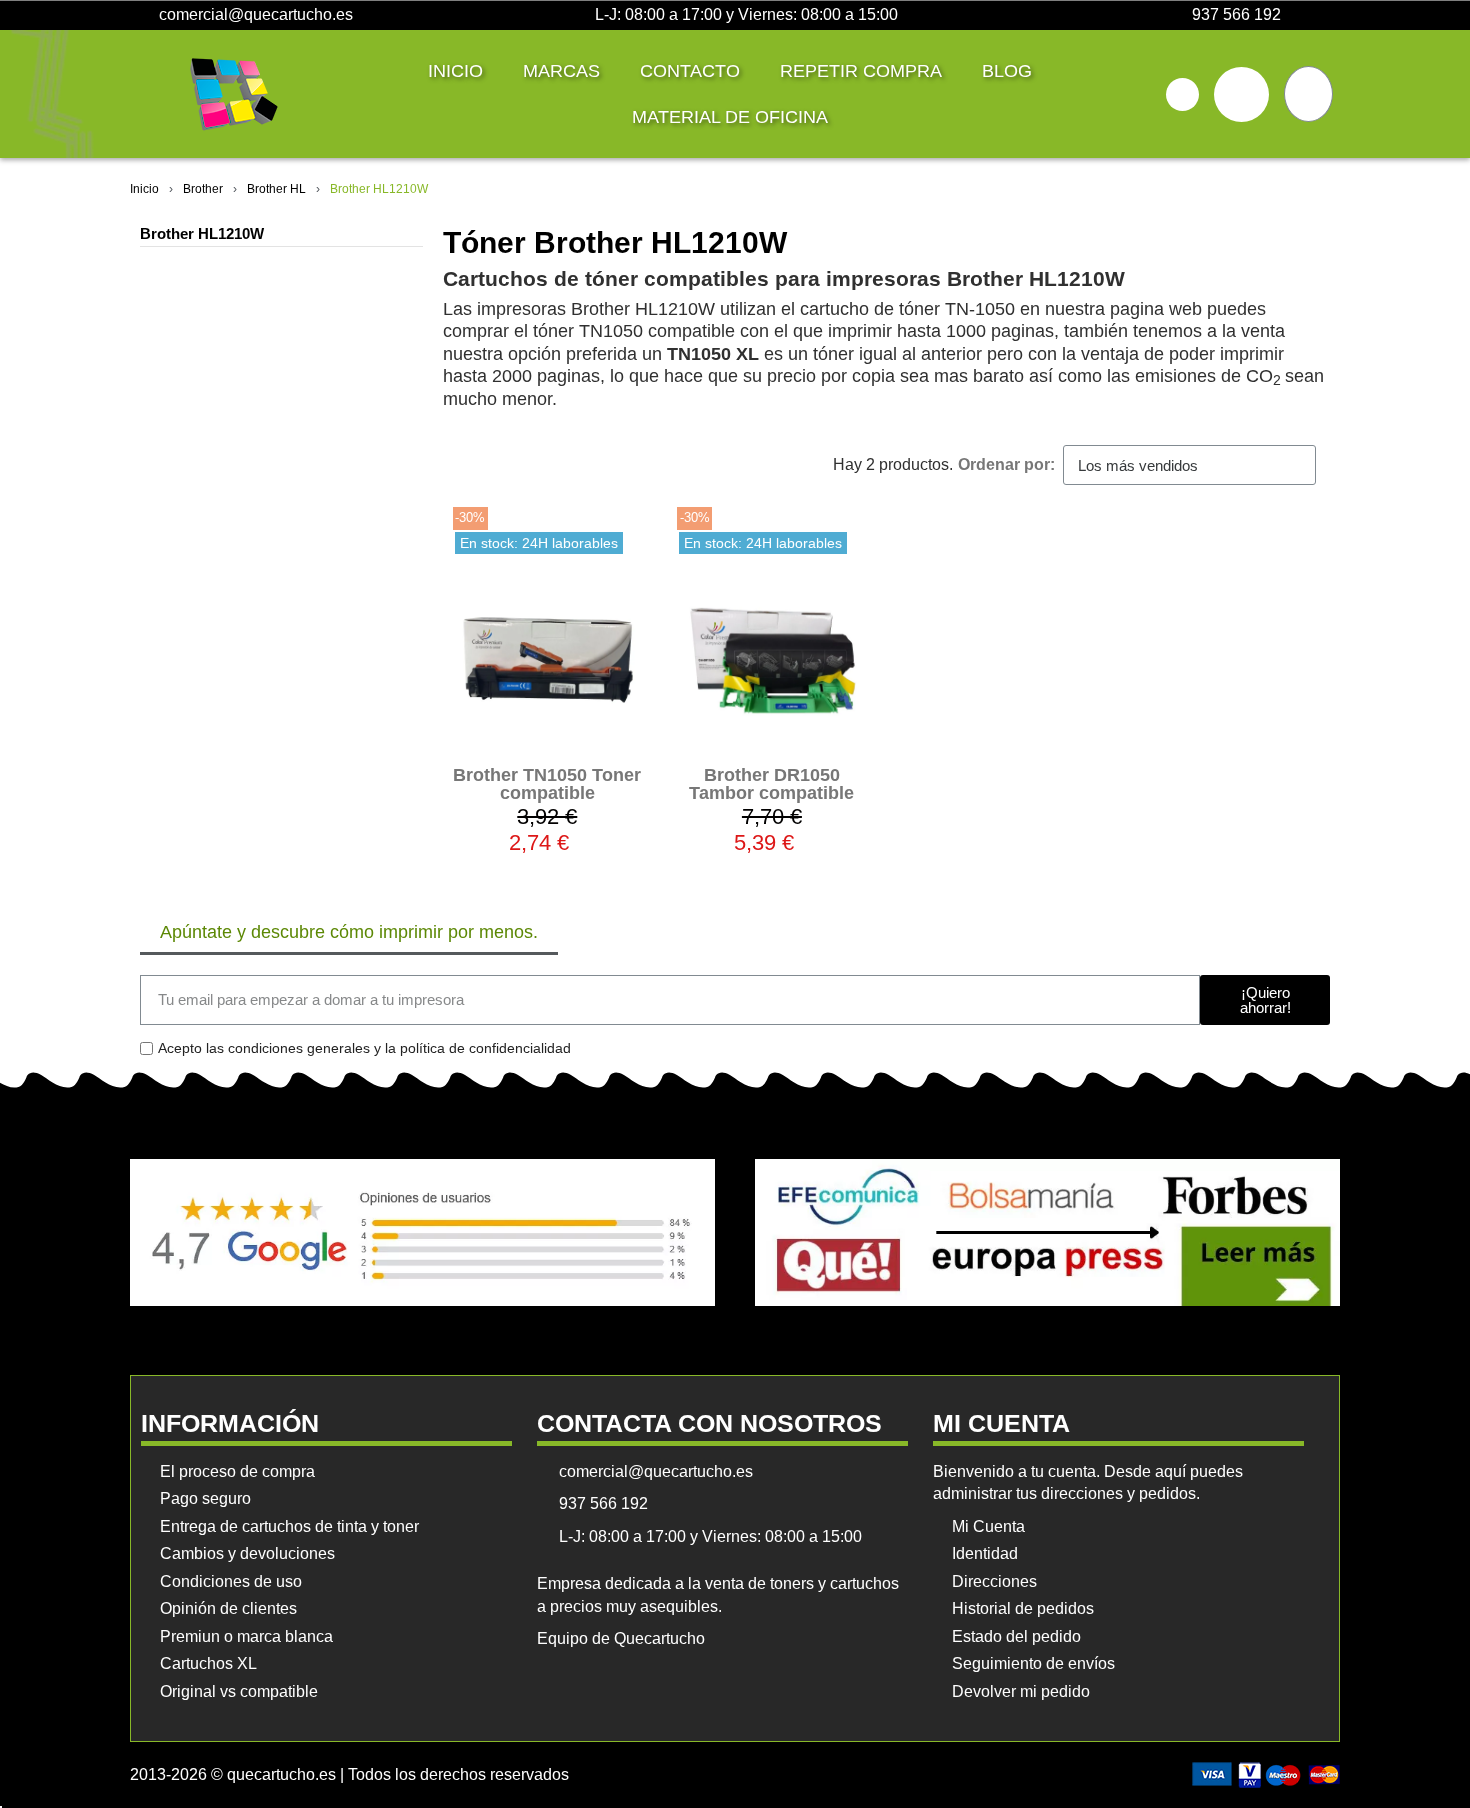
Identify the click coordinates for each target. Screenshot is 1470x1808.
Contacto (690, 71)
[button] (1182, 94)
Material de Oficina (730, 117)
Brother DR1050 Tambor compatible (771, 784)
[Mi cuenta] (1241, 94)
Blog (1007, 71)
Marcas (561, 71)
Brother (203, 189)
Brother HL (276, 189)
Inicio (455, 71)
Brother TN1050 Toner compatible (547, 784)
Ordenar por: (1006, 464)
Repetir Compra (861, 71)
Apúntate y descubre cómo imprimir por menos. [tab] (349, 932)
